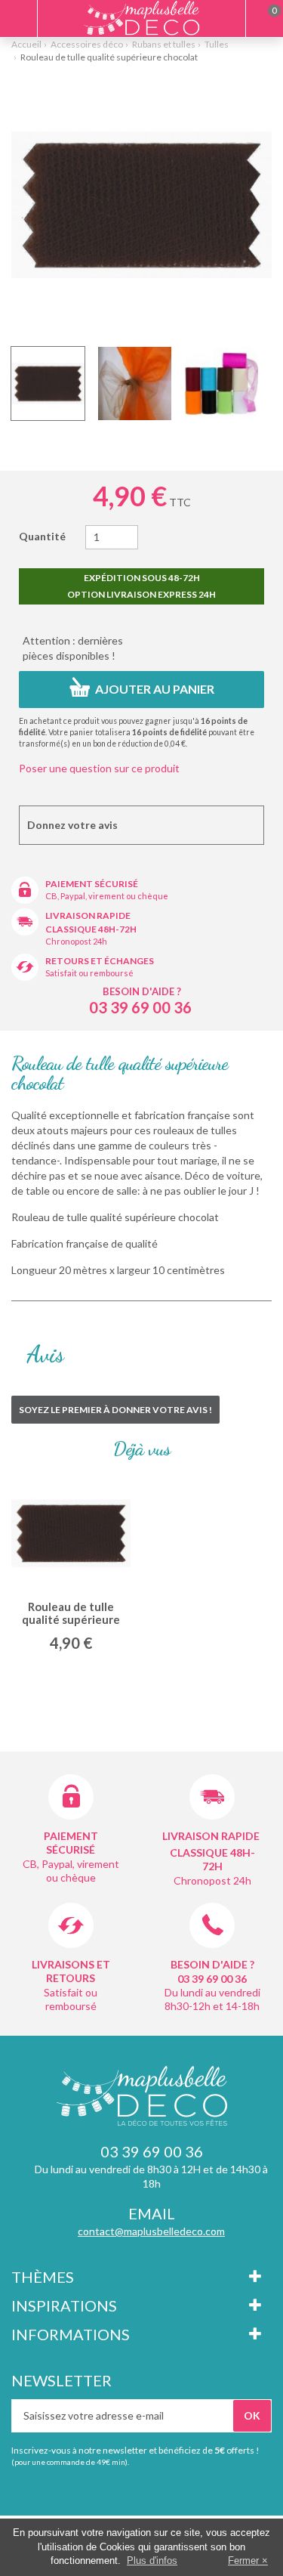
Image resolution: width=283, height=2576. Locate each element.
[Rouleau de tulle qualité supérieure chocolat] (48, 383)
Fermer (243, 2561)
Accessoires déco (87, 44)
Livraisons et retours (71, 1971)
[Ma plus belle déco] (141, 18)
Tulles (217, 44)
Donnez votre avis (72, 825)
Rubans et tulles (164, 44)
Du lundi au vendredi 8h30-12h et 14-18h (212, 1999)
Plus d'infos (152, 2561)
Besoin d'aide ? (142, 991)
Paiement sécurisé (92, 884)
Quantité (42, 536)
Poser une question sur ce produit (99, 768)
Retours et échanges (100, 961)
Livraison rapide (88, 915)
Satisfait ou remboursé (89, 973)
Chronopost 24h (76, 941)
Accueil (26, 44)
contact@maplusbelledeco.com (151, 2231)
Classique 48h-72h (91, 929)
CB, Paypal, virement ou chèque (107, 896)
